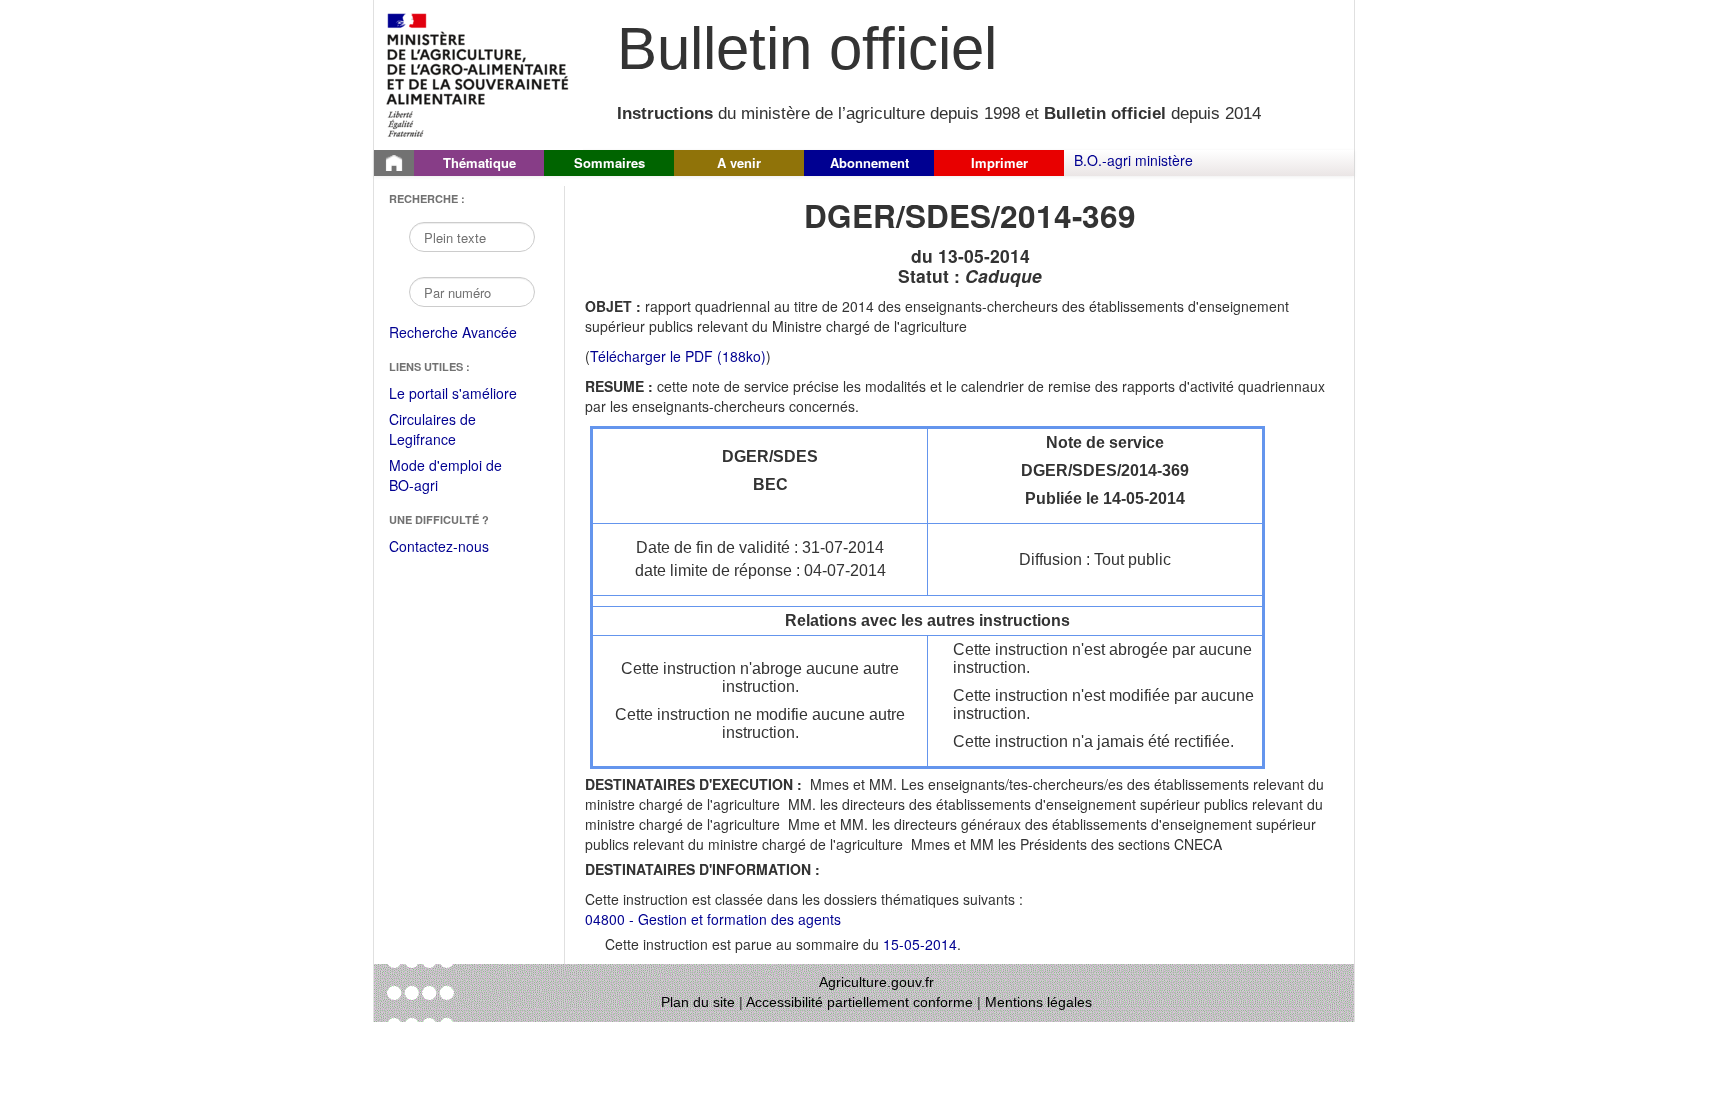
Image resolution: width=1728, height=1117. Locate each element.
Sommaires (609, 162)
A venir (739, 162)
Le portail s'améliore (466, 394)
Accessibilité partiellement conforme (859, 1002)
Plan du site (698, 1002)
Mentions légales (1038, 1002)
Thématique (479, 162)
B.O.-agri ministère (1133, 160)
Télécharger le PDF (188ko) (678, 356)
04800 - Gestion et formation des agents (713, 919)
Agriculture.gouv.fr (876, 982)
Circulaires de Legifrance (448, 430)
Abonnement (869, 162)
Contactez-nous (439, 546)
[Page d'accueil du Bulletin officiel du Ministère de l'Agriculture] (394, 163)
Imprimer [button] (999, 162)
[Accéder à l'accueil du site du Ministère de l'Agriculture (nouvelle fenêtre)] (478, 73)
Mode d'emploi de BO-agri (445, 476)
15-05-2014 (920, 944)
